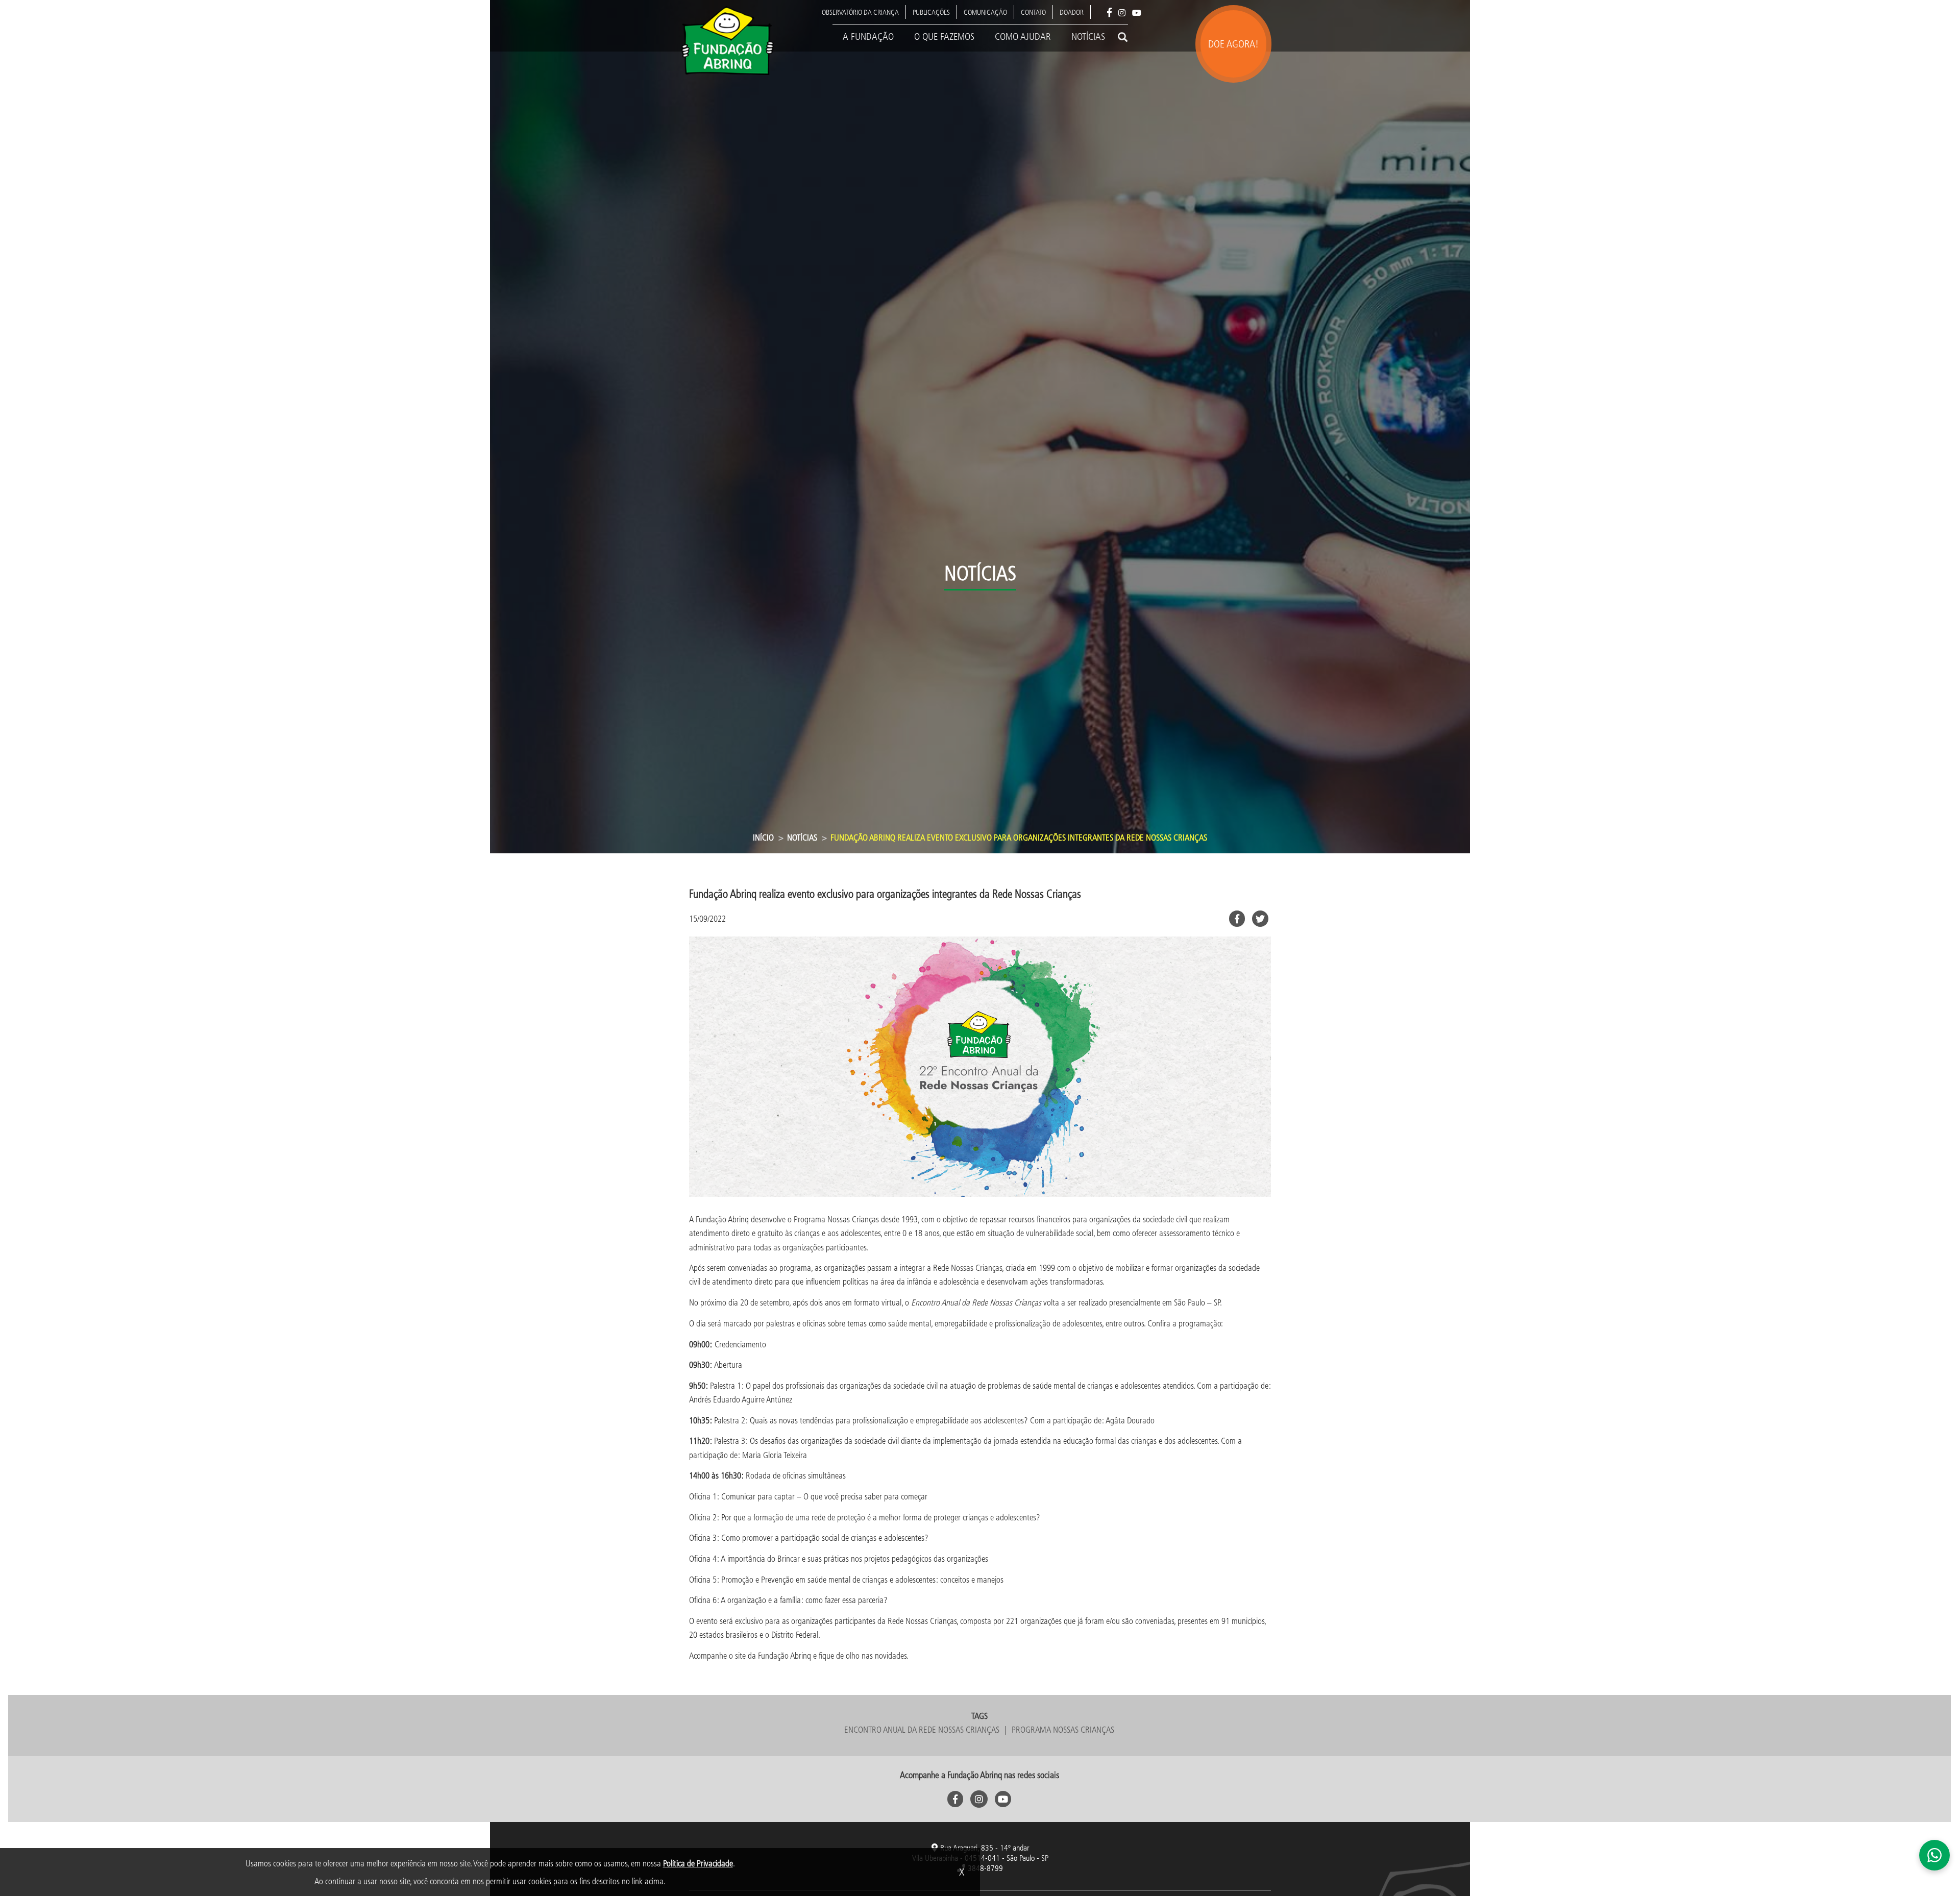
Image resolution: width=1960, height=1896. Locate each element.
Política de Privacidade (698, 1863)
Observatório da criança (860, 12)
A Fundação (868, 36)
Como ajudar (1023, 36)
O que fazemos (944, 36)
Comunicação (985, 12)
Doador (1072, 12)
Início (763, 837)
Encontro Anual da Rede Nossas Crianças (922, 1729)
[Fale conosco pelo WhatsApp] (1934, 1855)
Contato (1033, 12)
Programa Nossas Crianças (1063, 1729)
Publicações (931, 12)
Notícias (1088, 36)
